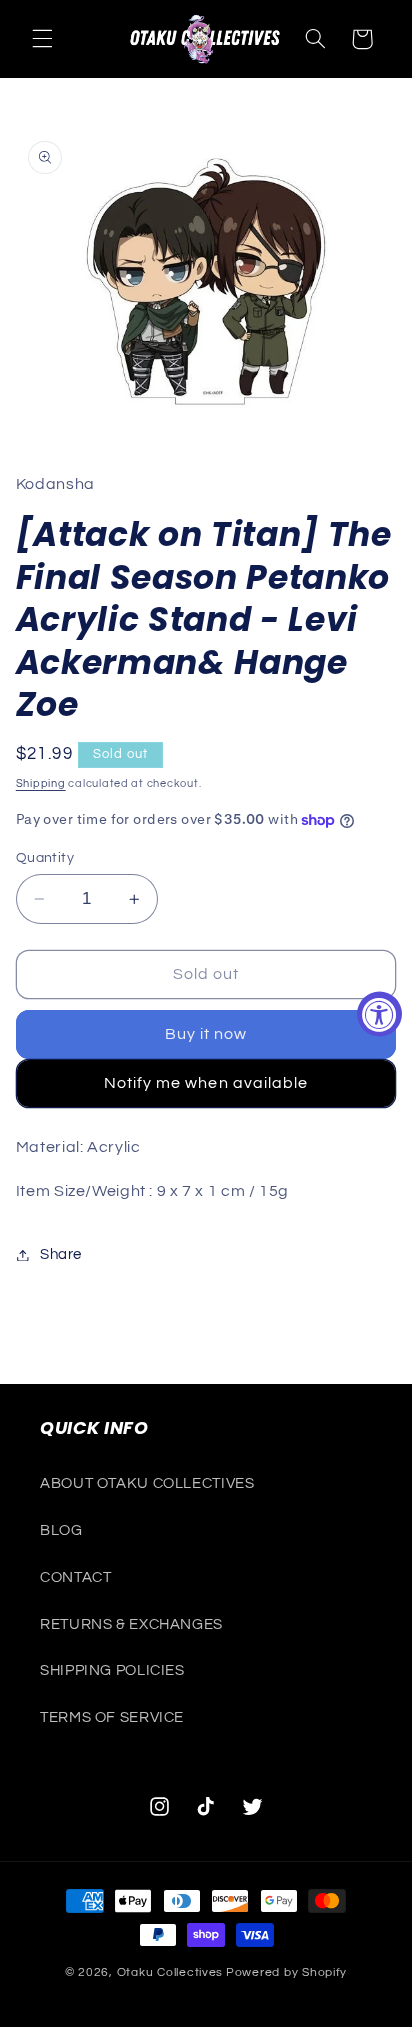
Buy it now (206, 1034)
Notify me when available (206, 1083)
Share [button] (61, 1254)
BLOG (61, 1530)
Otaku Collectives (170, 1972)
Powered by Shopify (286, 1972)
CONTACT (75, 1577)
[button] (42, 39)
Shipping (41, 783)
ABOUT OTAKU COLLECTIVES (147, 1483)
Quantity (45, 858)
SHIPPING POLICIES (112, 1670)
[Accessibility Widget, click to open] (379, 1013)
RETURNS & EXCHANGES (131, 1624)
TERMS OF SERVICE (112, 1717)
